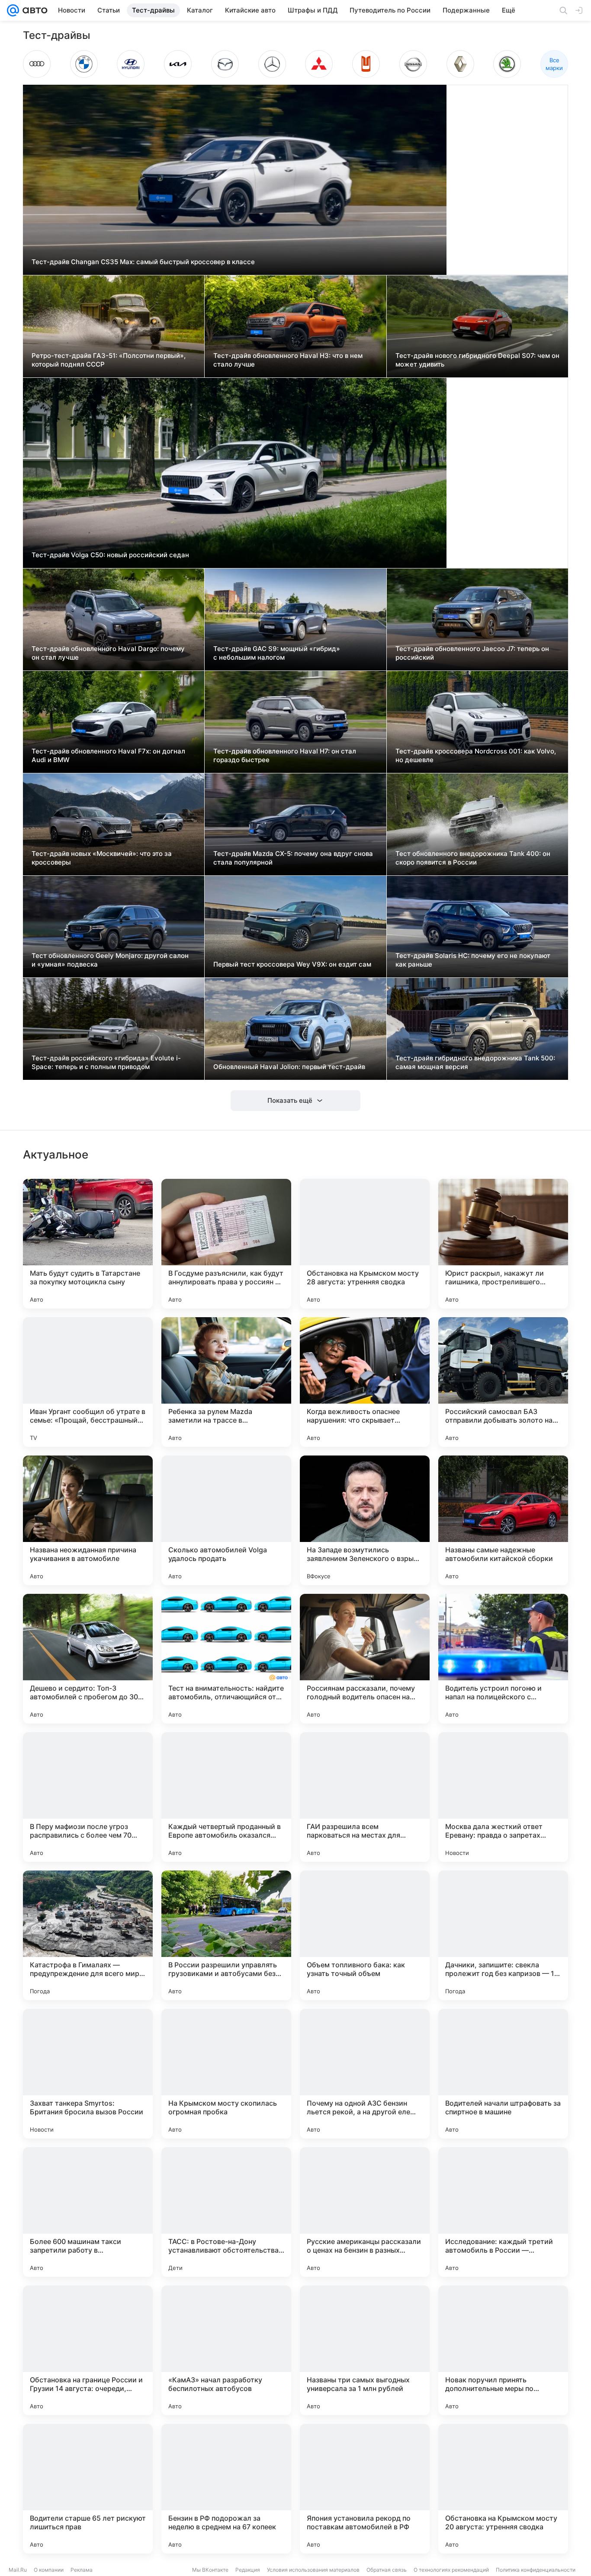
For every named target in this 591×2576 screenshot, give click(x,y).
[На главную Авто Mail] (33, 10)
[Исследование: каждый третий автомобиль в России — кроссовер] (503, 2212)
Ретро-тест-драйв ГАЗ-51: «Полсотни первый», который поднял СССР (109, 360)
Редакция (248, 2570)
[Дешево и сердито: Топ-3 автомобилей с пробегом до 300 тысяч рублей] (88, 1659)
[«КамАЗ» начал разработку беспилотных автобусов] (226, 2350)
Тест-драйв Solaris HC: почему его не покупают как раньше (473, 960)
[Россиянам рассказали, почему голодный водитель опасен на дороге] (365, 1659)
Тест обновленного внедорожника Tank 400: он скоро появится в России (473, 858)
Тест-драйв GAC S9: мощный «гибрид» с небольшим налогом (277, 653)
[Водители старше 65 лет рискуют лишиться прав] (88, 2489)
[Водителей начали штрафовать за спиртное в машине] (503, 2074)
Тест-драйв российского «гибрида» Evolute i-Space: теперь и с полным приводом (106, 1062)
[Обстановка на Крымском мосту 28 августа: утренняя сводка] (365, 1244)
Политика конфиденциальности (536, 2570)
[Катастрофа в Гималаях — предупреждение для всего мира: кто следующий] (88, 1935)
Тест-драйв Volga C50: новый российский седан (110, 555)
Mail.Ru (18, 2570)
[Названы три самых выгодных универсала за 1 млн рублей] (365, 2350)
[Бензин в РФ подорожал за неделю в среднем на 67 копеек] (226, 2489)
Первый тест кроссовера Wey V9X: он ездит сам (292, 964)
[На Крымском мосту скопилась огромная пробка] (226, 2074)
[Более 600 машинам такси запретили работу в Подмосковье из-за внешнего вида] (88, 2212)
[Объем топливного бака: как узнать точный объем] (365, 1935)
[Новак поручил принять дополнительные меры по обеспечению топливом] (503, 2350)
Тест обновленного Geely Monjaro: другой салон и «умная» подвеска (110, 960)
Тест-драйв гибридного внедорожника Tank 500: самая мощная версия (475, 1062)
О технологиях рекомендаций (451, 2570)
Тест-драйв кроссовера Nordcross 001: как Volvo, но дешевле (476, 755)
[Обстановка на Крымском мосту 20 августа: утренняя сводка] (503, 2489)
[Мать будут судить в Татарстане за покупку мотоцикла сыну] (88, 1244)
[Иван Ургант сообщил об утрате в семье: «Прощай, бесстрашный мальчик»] (88, 1382)
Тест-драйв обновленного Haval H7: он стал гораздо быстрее (285, 755)
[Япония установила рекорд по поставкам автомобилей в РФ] (365, 2489)
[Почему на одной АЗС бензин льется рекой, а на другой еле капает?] (365, 2074)
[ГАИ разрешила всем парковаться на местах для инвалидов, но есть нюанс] (365, 1797)
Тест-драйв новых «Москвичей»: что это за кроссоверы (102, 858)
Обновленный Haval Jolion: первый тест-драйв (289, 1067)
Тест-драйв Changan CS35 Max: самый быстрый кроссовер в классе (143, 262)
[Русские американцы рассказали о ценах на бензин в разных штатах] (365, 2212)
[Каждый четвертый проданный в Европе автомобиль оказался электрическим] (226, 1797)
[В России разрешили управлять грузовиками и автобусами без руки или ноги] (226, 1935)
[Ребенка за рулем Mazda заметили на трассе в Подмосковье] (226, 1382)
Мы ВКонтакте (210, 2570)
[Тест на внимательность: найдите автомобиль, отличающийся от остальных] (226, 1659)
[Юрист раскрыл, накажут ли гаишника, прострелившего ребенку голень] (503, 1244)
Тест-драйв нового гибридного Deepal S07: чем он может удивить (477, 360)
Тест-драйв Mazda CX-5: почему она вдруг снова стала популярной (293, 858)
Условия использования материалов (313, 2570)
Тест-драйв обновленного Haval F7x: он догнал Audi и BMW (108, 755)
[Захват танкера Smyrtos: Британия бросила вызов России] (88, 2074)
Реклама (82, 2570)
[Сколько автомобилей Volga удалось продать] (226, 1520)
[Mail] (13, 10)
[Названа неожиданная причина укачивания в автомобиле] (88, 1520)
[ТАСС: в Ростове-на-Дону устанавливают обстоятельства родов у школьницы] (226, 2212)
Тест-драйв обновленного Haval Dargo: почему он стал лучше (108, 653)
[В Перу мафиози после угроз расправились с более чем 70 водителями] (88, 1797)
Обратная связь (387, 2570)
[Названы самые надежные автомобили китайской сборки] (503, 1520)
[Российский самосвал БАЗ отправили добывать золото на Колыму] (503, 1382)
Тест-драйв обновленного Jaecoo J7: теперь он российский (472, 653)
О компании (49, 2570)
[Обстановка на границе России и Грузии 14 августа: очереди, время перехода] (88, 2350)
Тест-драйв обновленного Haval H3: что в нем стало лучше (288, 360)
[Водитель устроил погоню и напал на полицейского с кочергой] (503, 1659)
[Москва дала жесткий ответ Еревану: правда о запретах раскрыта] (503, 1797)
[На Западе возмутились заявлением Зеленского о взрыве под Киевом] (365, 1520)
